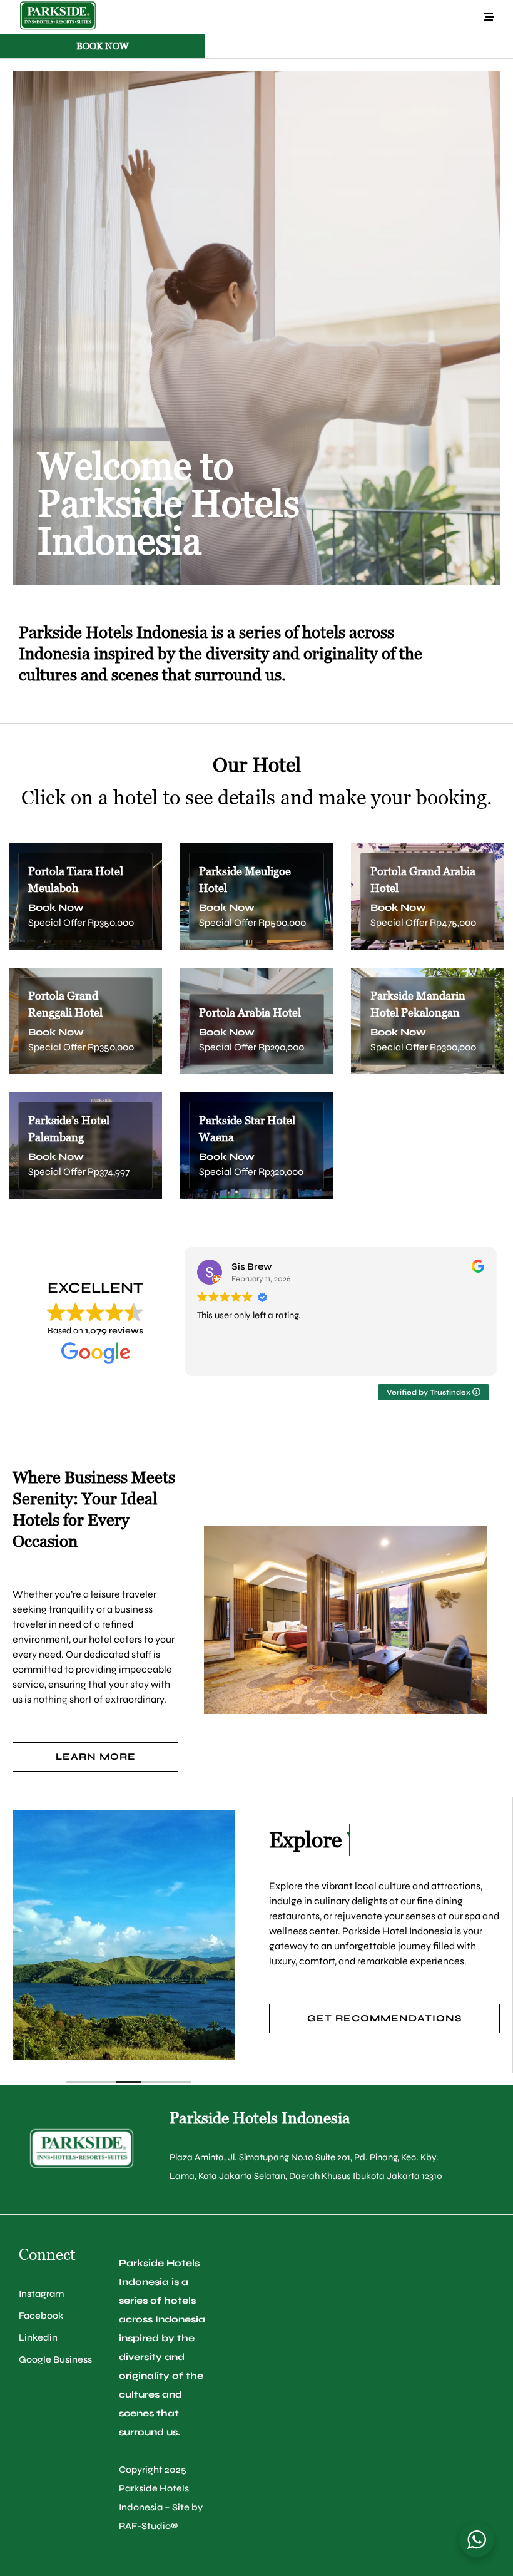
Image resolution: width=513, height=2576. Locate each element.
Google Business (55, 2359)
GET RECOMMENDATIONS (384, 2018)
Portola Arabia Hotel (250, 1013)
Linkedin (38, 2337)
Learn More (96, 1757)
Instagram (41, 2294)
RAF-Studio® (149, 2526)
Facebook (41, 2316)
